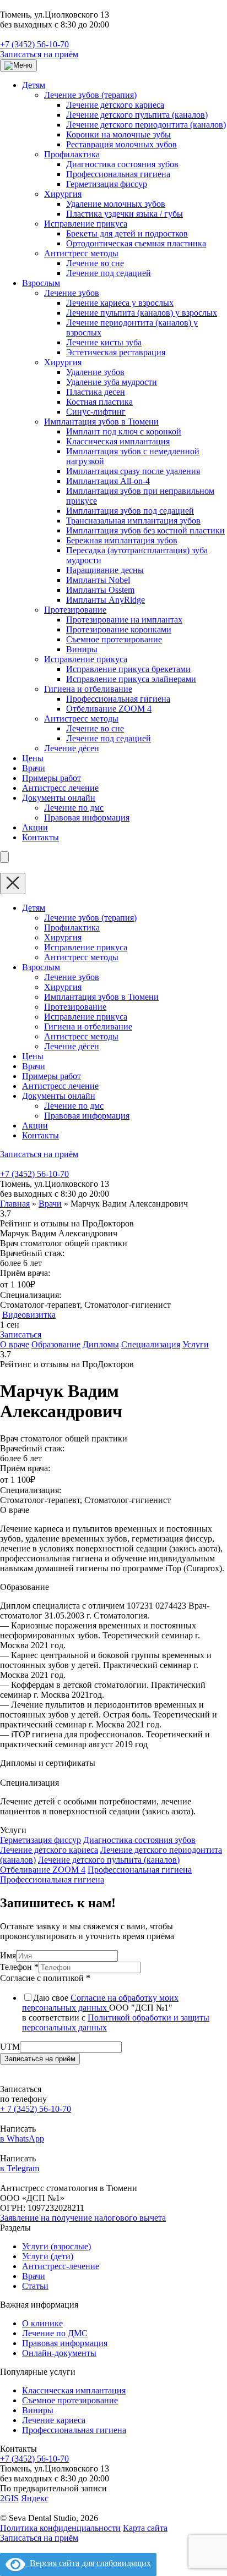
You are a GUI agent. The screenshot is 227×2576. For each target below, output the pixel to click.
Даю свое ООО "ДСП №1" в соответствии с (116, 2013)
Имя (8, 1955)
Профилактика (72, 154)
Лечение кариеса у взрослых (120, 303)
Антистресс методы (81, 253)
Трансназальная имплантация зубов (133, 521)
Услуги (196, 1344)
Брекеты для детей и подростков (127, 233)
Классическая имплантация (118, 441)
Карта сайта (145, 2528)
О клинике (42, 2323)
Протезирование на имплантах (124, 620)
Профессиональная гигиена (118, 174)
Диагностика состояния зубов (122, 164)
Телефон (19, 1967)
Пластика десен (96, 392)
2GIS (9, 2498)
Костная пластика (99, 402)
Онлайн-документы (59, 2353)
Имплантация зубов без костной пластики (145, 530)
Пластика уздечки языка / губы (125, 214)
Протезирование (75, 610)
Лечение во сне (95, 263)
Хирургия (63, 194)
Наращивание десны (105, 570)
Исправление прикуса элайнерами (131, 679)
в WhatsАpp (22, 2139)
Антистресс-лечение (61, 2266)
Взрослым (41, 283)
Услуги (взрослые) (56, 2246)
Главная (15, 1204)
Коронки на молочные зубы (118, 134)
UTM (10, 2047)
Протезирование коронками (119, 629)
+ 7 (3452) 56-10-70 (36, 2109)
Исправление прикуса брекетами (128, 669)
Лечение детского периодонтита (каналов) (146, 125)
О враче (15, 1344)
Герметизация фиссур (107, 184)
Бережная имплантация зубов (122, 540)
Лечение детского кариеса (115, 105)
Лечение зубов (72, 293)
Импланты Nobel (98, 580)
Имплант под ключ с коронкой (124, 431)
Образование (56, 1344)
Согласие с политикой (45, 1978)
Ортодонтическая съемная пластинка (136, 243)
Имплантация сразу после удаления (133, 471)
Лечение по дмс (74, 808)
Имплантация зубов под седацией (130, 511)
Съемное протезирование (114, 639)
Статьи (35, 2286)
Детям (34, 85)
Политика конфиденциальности (60, 2528)
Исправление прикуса (86, 224)
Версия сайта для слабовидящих (88, 2563)
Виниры (82, 649)
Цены (33, 758)
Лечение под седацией (109, 273)
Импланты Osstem (100, 590)
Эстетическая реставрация (116, 352)
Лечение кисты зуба (104, 342)
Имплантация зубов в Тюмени (101, 422)
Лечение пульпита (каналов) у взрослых (142, 313)
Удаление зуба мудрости (112, 382)
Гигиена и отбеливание (88, 689)
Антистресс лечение (60, 788)
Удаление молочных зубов (116, 204)
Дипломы (101, 1344)
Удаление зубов (95, 372)
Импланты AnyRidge (106, 600)
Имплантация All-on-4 (108, 481)
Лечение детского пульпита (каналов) (137, 115)
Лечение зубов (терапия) (90, 95)
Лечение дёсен (72, 748)
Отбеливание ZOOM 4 (109, 709)
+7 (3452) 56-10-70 (34, 44)
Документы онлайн (59, 798)
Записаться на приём (39, 54)
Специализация (151, 1344)
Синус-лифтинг (96, 412)
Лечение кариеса (54, 2420)
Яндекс (35, 2498)
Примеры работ (52, 778)
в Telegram (20, 2168)
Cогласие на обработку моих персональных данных (100, 2003)
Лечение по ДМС (55, 2333)
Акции (35, 827)
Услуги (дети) (48, 2256)
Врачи (34, 768)
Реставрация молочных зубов (121, 144)
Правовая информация (87, 818)
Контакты (40, 837)
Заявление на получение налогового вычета (83, 2218)
